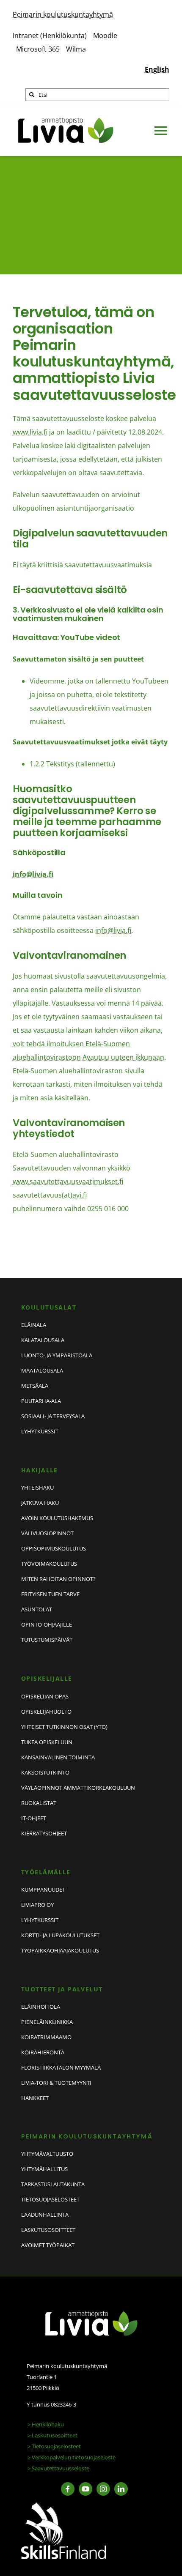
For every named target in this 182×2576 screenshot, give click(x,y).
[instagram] (103, 2489)
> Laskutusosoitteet (52, 2435)
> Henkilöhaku (46, 2424)
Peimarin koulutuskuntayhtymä (63, 14)
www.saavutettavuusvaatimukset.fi (68, 1181)
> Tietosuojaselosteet (54, 2446)
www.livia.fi (30, 432)
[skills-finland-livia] (63, 2505)
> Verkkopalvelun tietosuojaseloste (72, 2457)
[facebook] (68, 2489)
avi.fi (80, 1195)
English (157, 69)
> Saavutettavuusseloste (58, 2468)
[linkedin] (121, 2489)
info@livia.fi (33, 874)
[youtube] (85, 2489)
